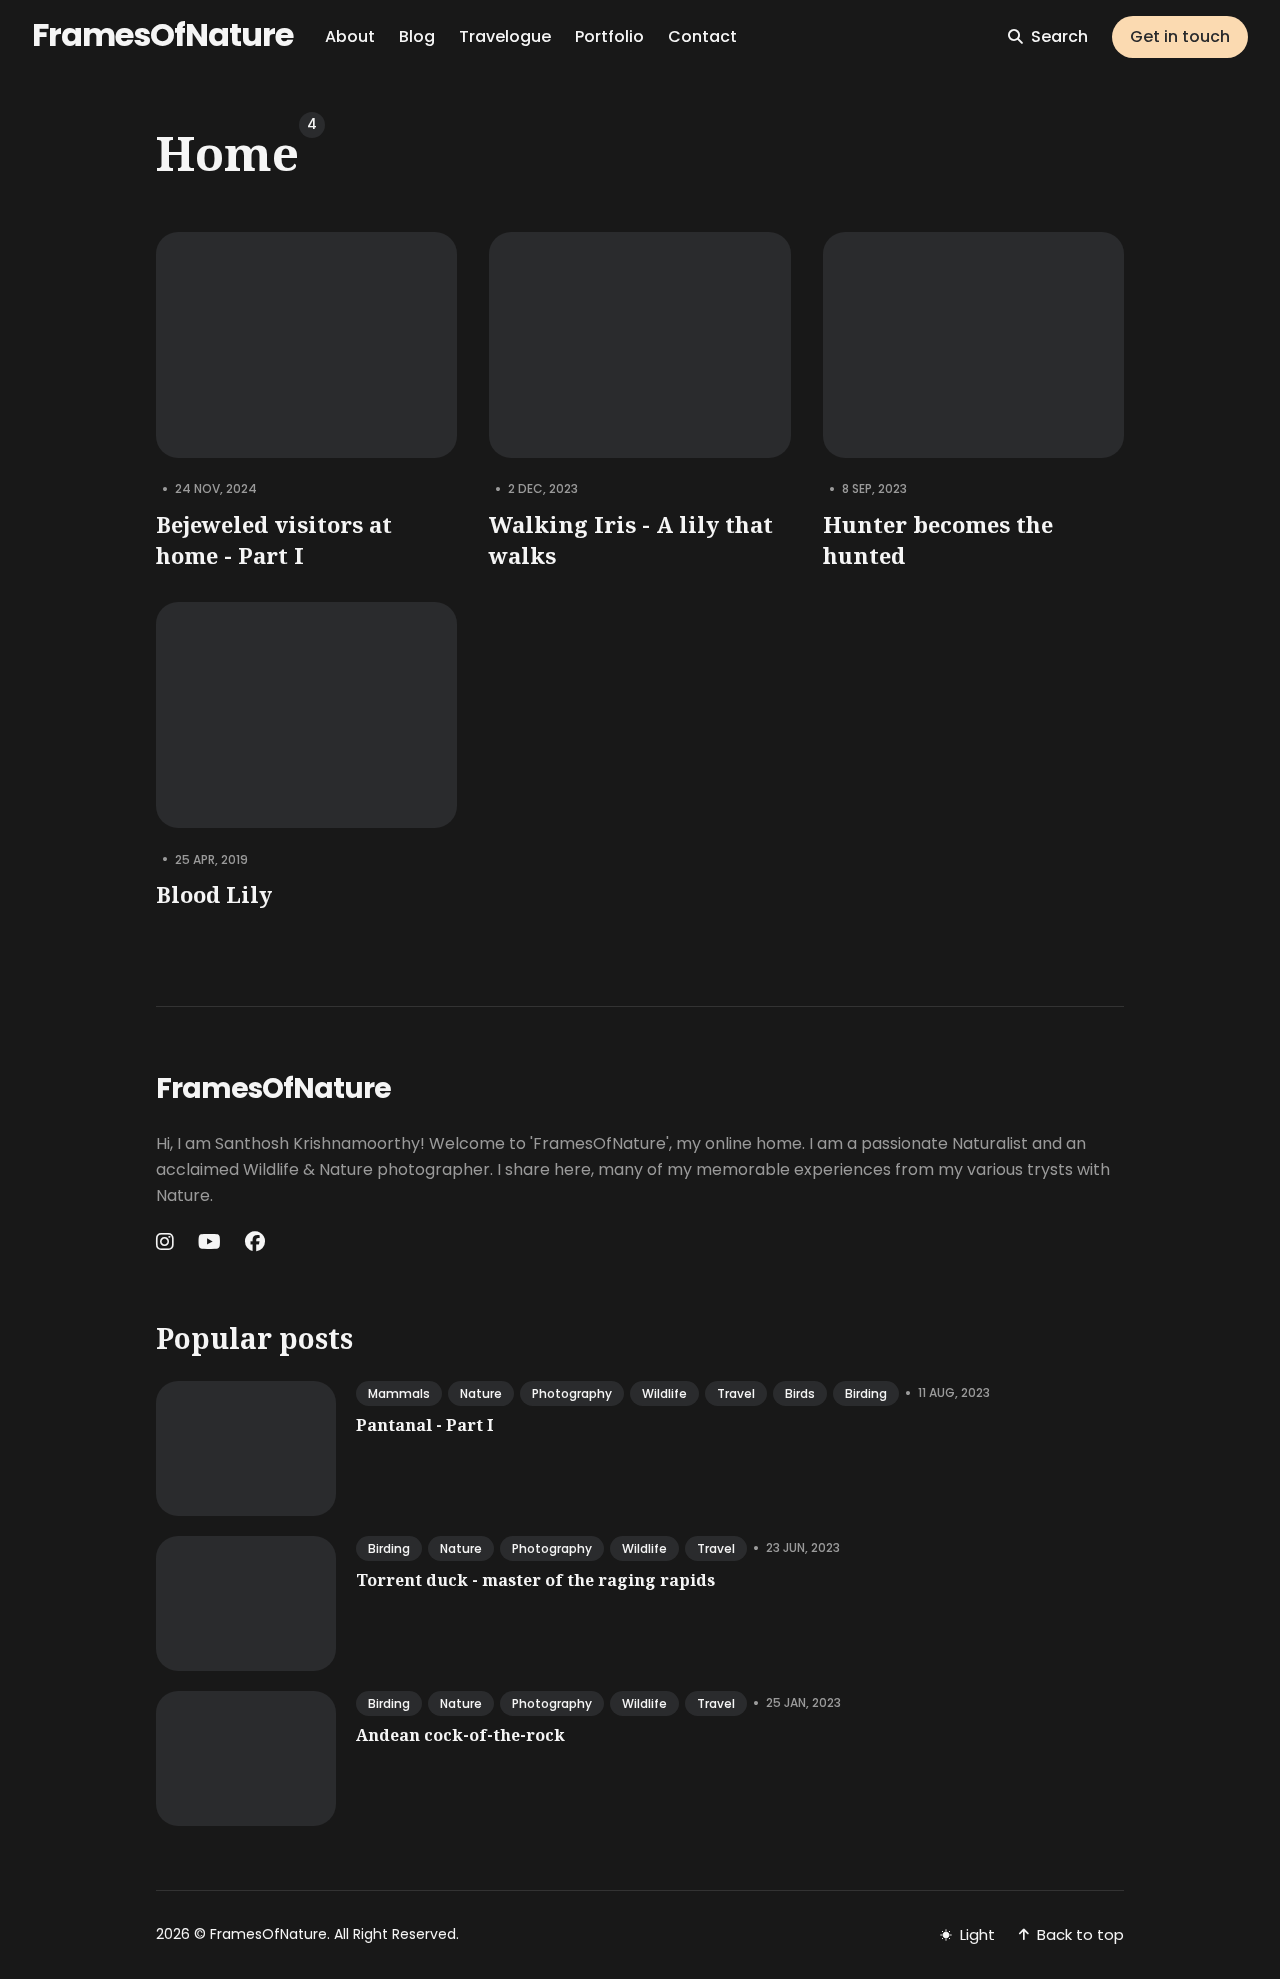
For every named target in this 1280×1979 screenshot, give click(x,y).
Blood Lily (214, 894)
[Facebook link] (255, 1242)
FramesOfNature (162, 34)
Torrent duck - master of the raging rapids (535, 1580)
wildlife (664, 1393)
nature (481, 1393)
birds (800, 1393)
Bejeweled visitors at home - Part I (274, 539)
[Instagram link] (167, 1242)
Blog (417, 36)
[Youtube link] (209, 1242)
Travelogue (505, 36)
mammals (399, 1393)
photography (572, 1393)
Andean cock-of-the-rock (460, 1735)
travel (736, 1393)
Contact (702, 36)
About (350, 36)
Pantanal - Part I (424, 1425)
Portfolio (609, 36)
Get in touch (1180, 36)
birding (866, 1393)
